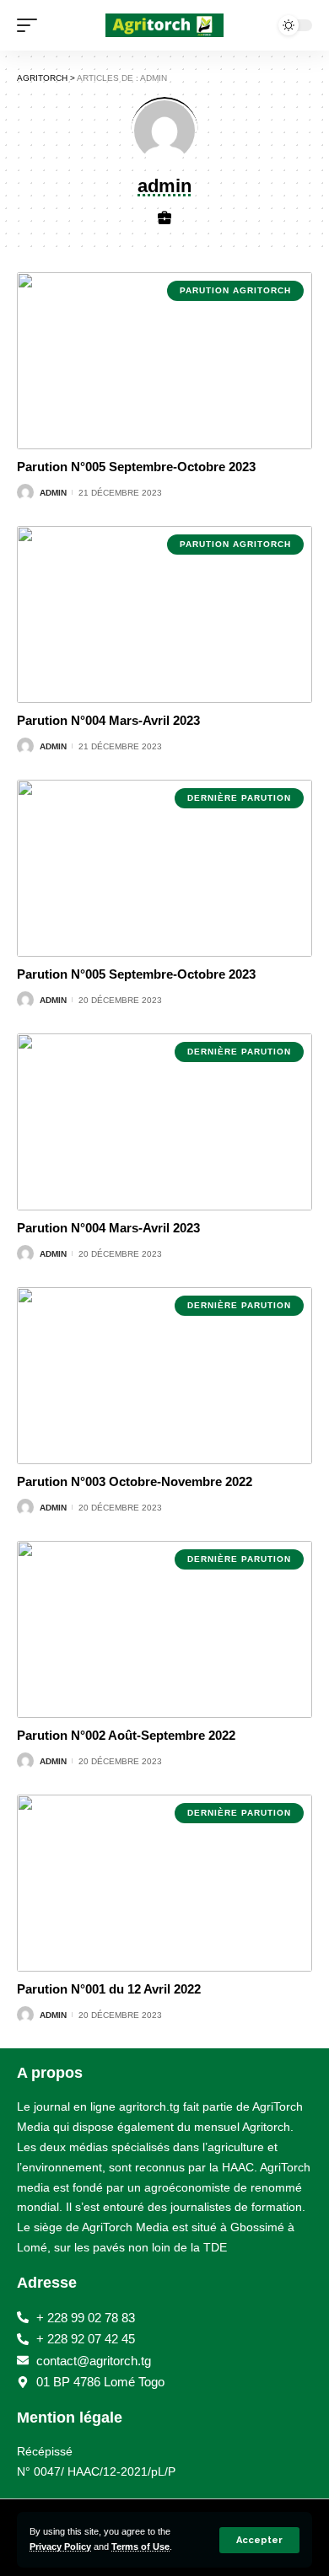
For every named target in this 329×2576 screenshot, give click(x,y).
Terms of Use (140, 2546)
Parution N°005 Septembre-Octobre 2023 (136, 467)
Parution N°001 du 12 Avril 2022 (109, 1989)
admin (53, 493)
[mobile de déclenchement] (31, 25)
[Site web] (164, 219)
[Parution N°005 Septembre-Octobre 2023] (164, 361)
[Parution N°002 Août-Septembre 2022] (164, 1629)
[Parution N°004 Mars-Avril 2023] (164, 614)
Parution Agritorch (235, 290)
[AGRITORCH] (164, 25)
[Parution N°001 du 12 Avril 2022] (164, 1883)
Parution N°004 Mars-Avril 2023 (108, 720)
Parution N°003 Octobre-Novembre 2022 (135, 1481)
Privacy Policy (60, 2546)
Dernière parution (239, 798)
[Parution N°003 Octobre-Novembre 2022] (164, 1376)
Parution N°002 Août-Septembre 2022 (126, 1735)
